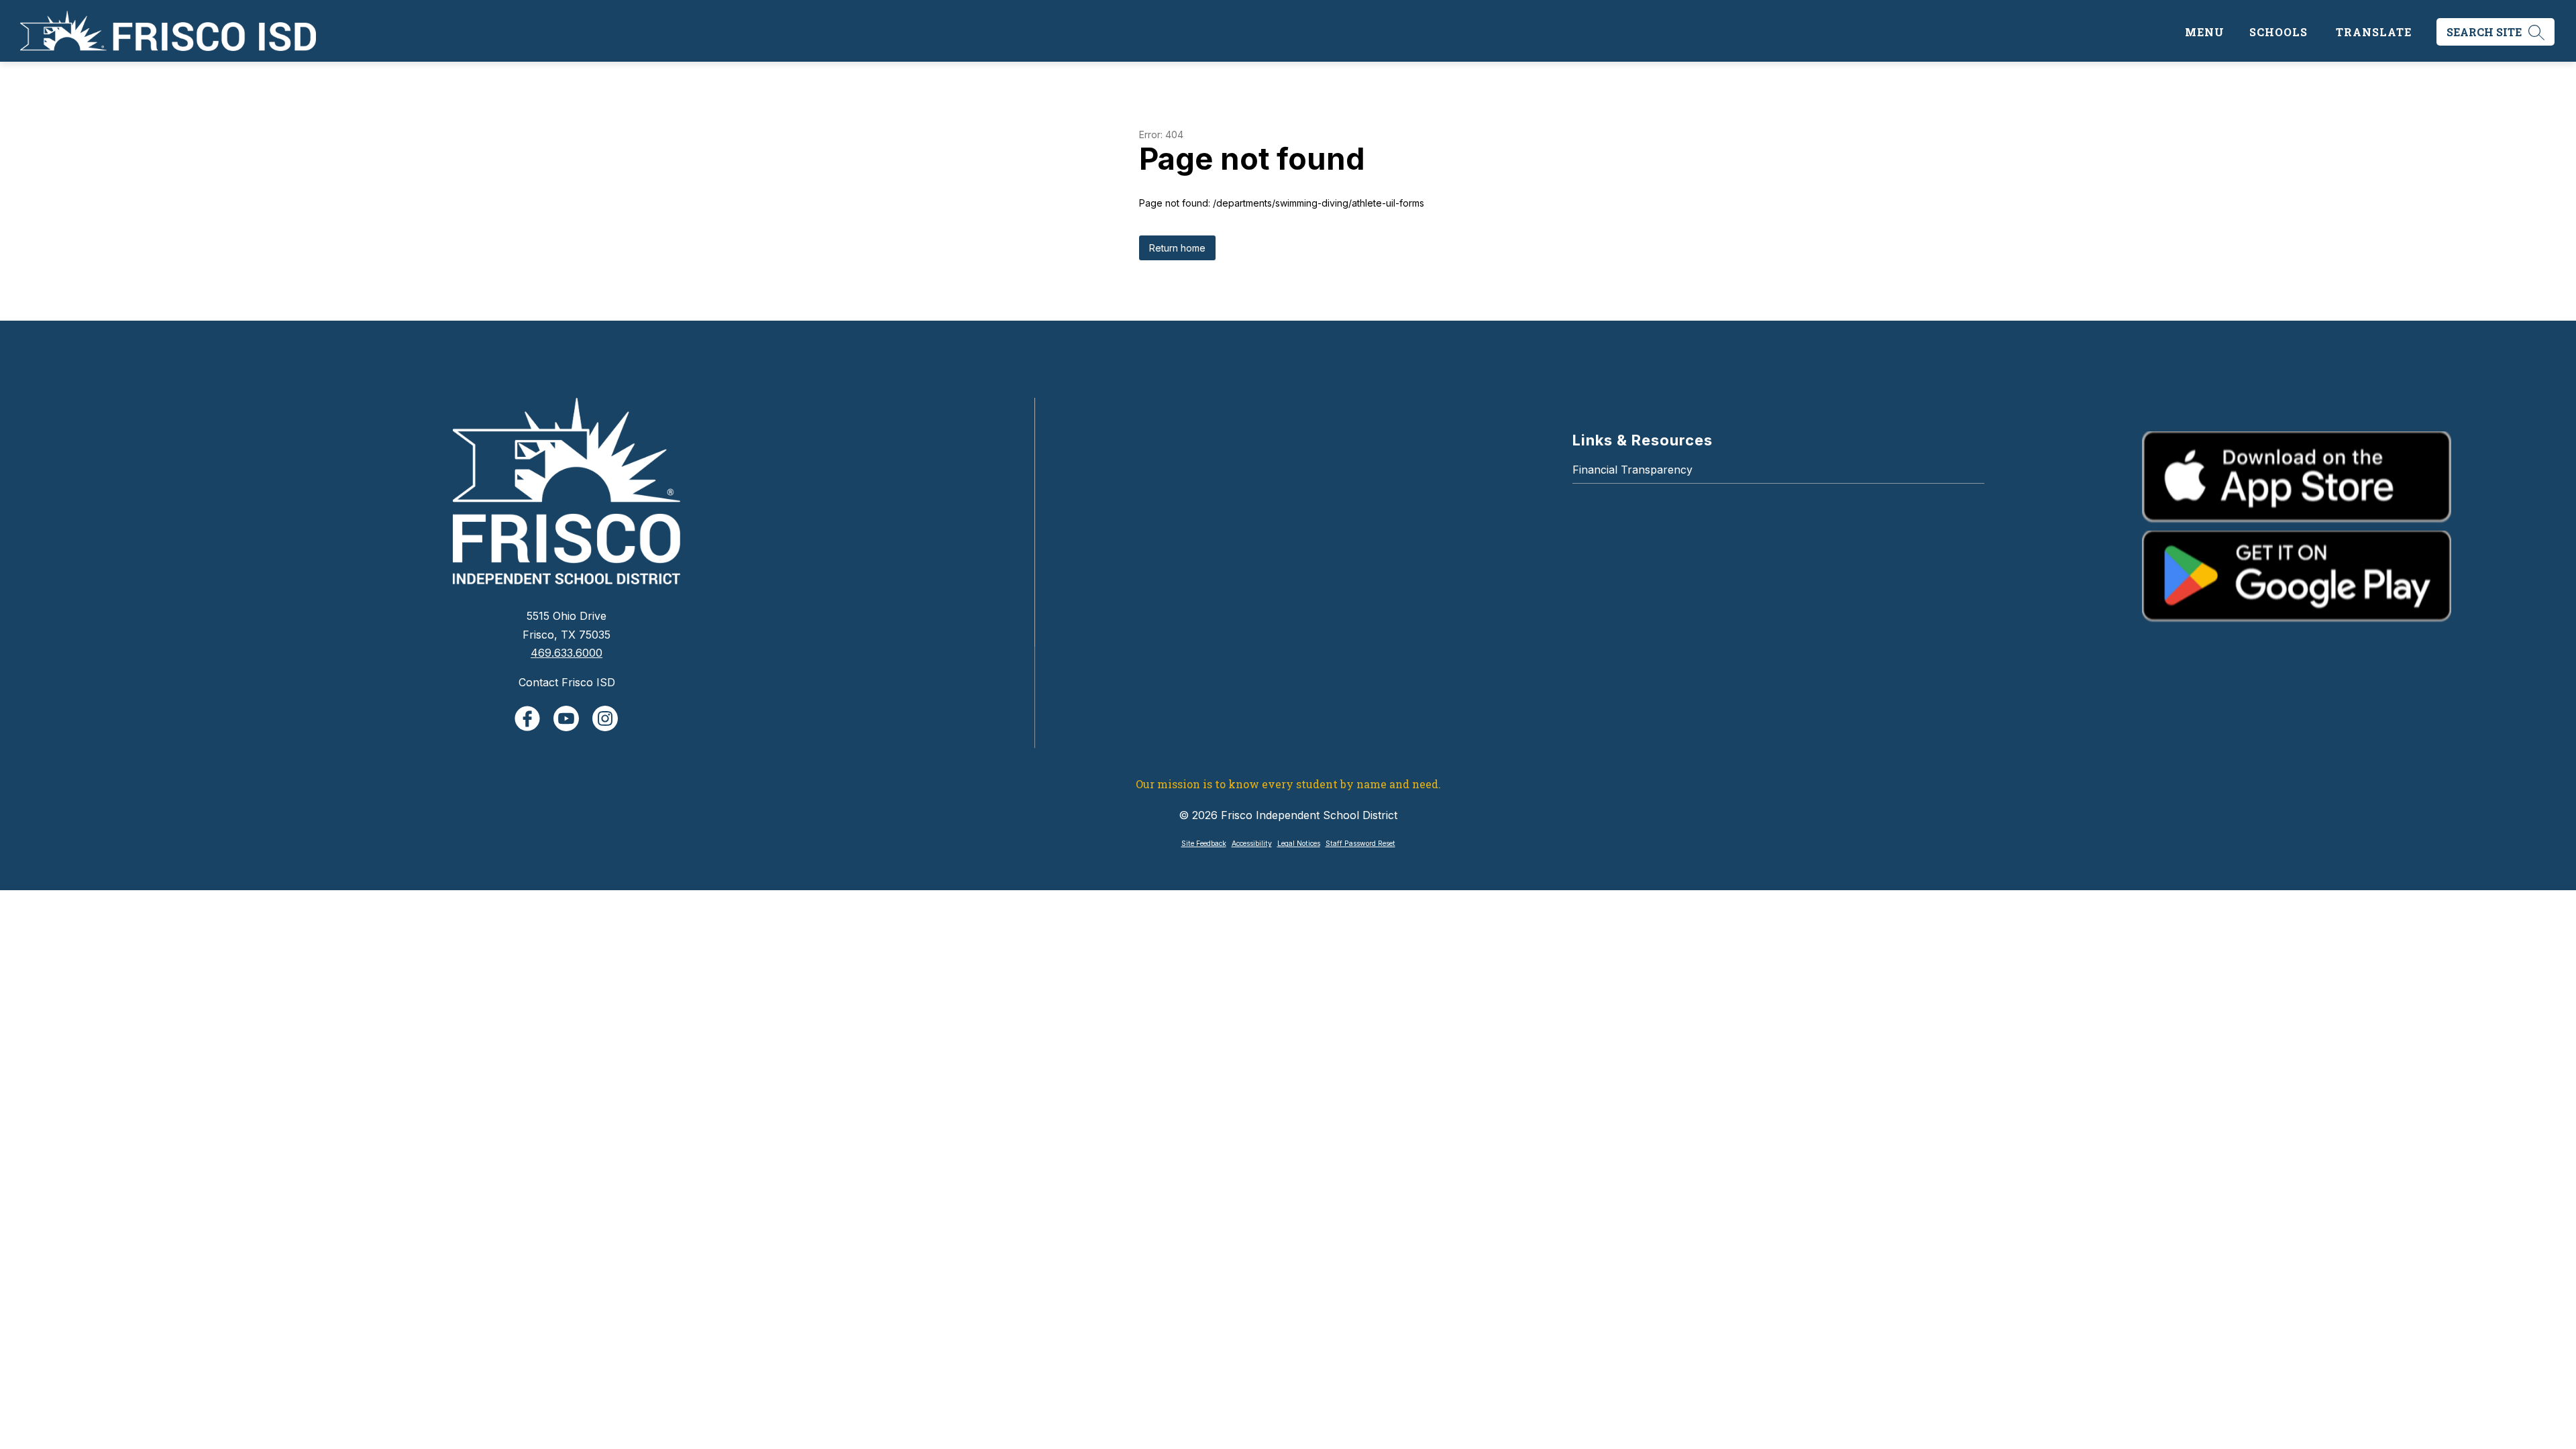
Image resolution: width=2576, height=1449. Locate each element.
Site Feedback (1204, 844)
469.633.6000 (567, 653)
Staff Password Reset (1360, 844)
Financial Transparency (1632, 470)
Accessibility (1252, 844)
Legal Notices (1299, 844)
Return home (1177, 248)
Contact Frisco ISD (567, 682)
